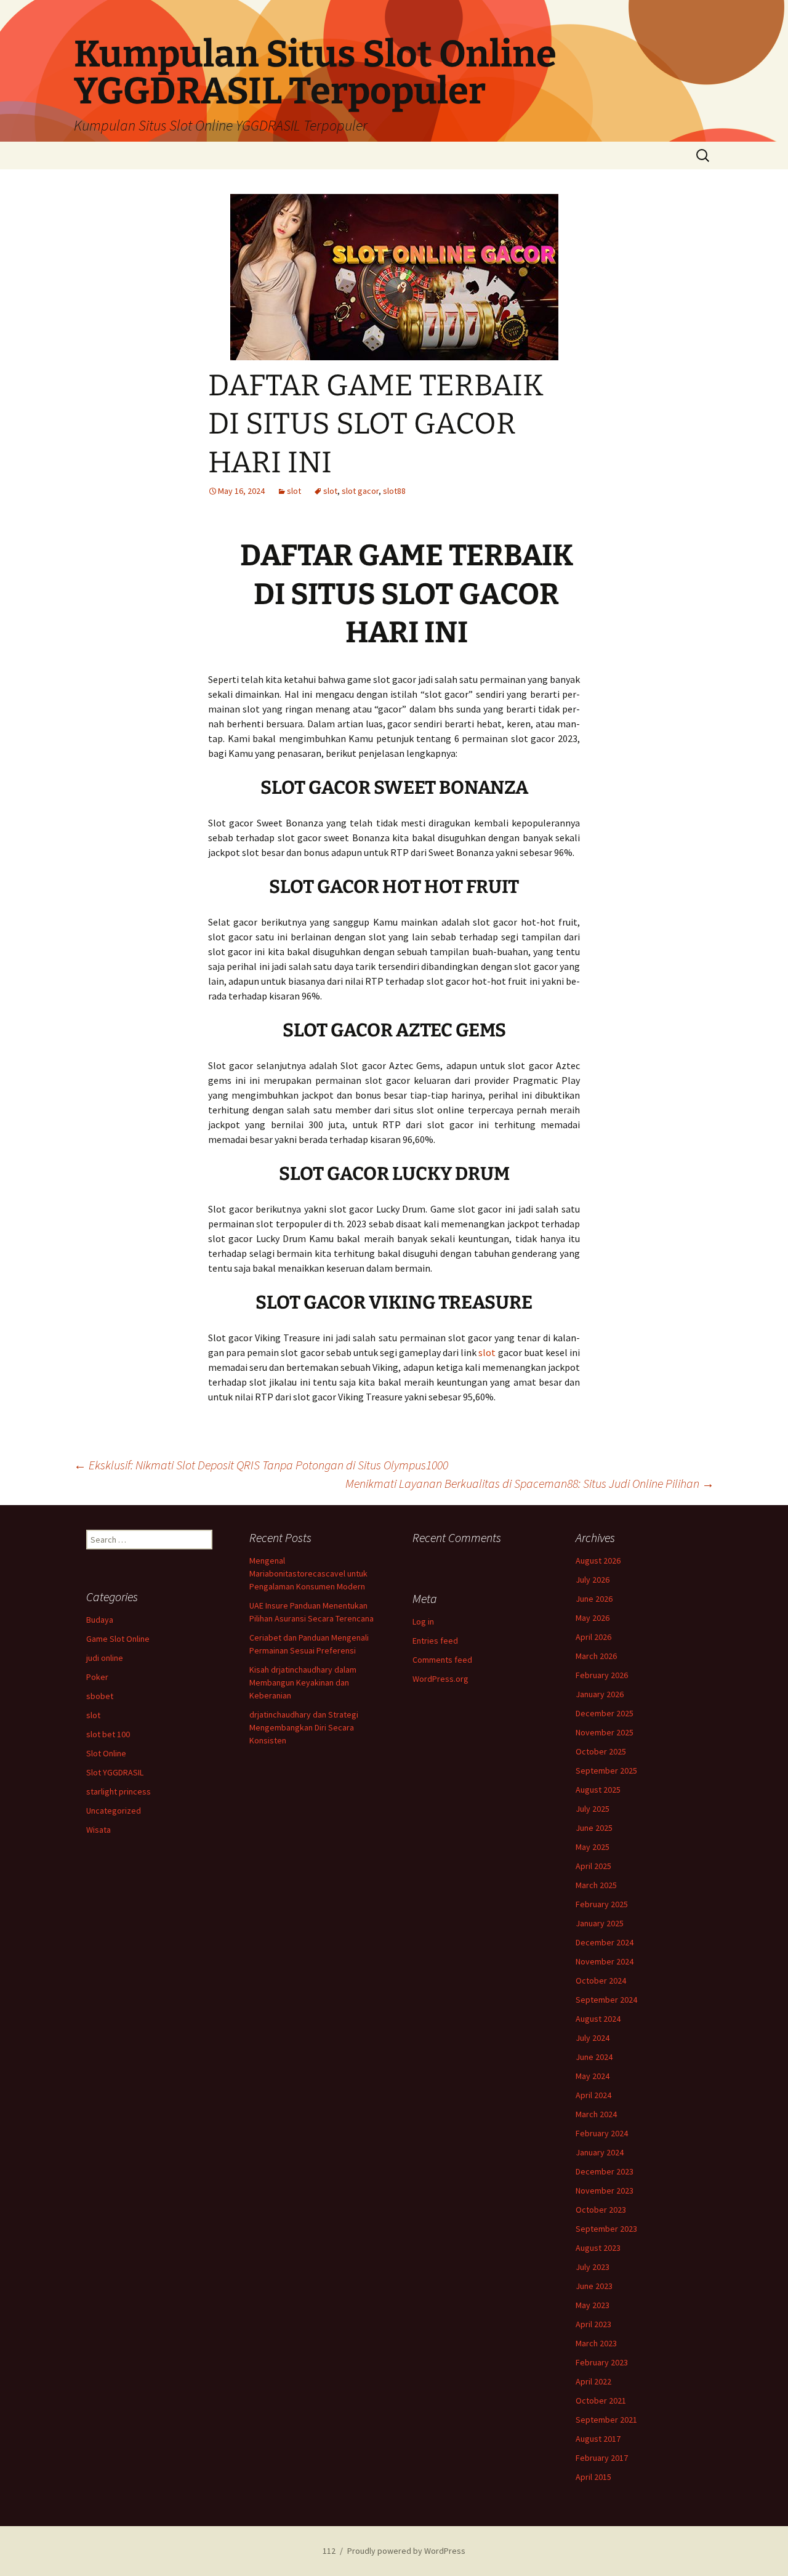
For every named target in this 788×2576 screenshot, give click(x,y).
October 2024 (601, 1980)
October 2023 (601, 2210)
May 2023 (593, 2305)
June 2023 (594, 2286)
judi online (105, 1658)
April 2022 (593, 2381)
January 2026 (600, 1694)
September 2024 (606, 2000)
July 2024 (593, 2038)
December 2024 (605, 1942)
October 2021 (601, 2400)
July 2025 (593, 1809)
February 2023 (602, 2362)
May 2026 (593, 1618)
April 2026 (593, 1637)
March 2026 (596, 1656)
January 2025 (600, 1923)
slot (294, 491)
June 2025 (594, 1828)
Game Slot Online (118, 1639)
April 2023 (593, 2324)
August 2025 (598, 1790)
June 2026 (594, 1599)
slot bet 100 (108, 1734)
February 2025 (602, 1904)
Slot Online (106, 1753)
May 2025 (593, 1847)
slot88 (394, 491)
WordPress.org (440, 1679)
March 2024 (596, 2114)
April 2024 (593, 2095)
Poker (97, 1677)
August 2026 (598, 1561)
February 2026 (602, 1675)
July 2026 (593, 1580)
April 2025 (593, 1866)
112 (329, 2551)
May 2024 (593, 2076)
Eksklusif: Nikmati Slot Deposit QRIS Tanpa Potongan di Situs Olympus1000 (261, 1465)
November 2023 (605, 2190)
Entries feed (435, 1641)
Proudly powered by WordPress (406, 2551)
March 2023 (596, 2343)
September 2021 (606, 2420)
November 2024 (605, 1961)
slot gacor (360, 491)
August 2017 (598, 2439)
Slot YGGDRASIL (115, 1772)
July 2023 (593, 2267)
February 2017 (602, 2458)
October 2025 (601, 1751)
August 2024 (598, 2019)
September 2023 (606, 2229)
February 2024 (602, 2133)
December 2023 (605, 2171)
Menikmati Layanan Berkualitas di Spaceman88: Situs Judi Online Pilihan (530, 1483)
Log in (423, 1621)
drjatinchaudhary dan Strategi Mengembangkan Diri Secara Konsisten (304, 1727)
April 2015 (593, 2477)
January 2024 (600, 2152)
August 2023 (598, 2248)
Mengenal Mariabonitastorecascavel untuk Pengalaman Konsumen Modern (308, 1573)
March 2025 (596, 1885)
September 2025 (606, 1770)
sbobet (100, 1696)
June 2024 (594, 2057)
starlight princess (119, 1791)
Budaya (100, 1620)
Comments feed (442, 1660)
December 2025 (605, 1713)
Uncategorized (114, 1811)
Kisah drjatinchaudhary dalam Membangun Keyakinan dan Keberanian (303, 1682)
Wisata (98, 1830)
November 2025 (605, 1732)
